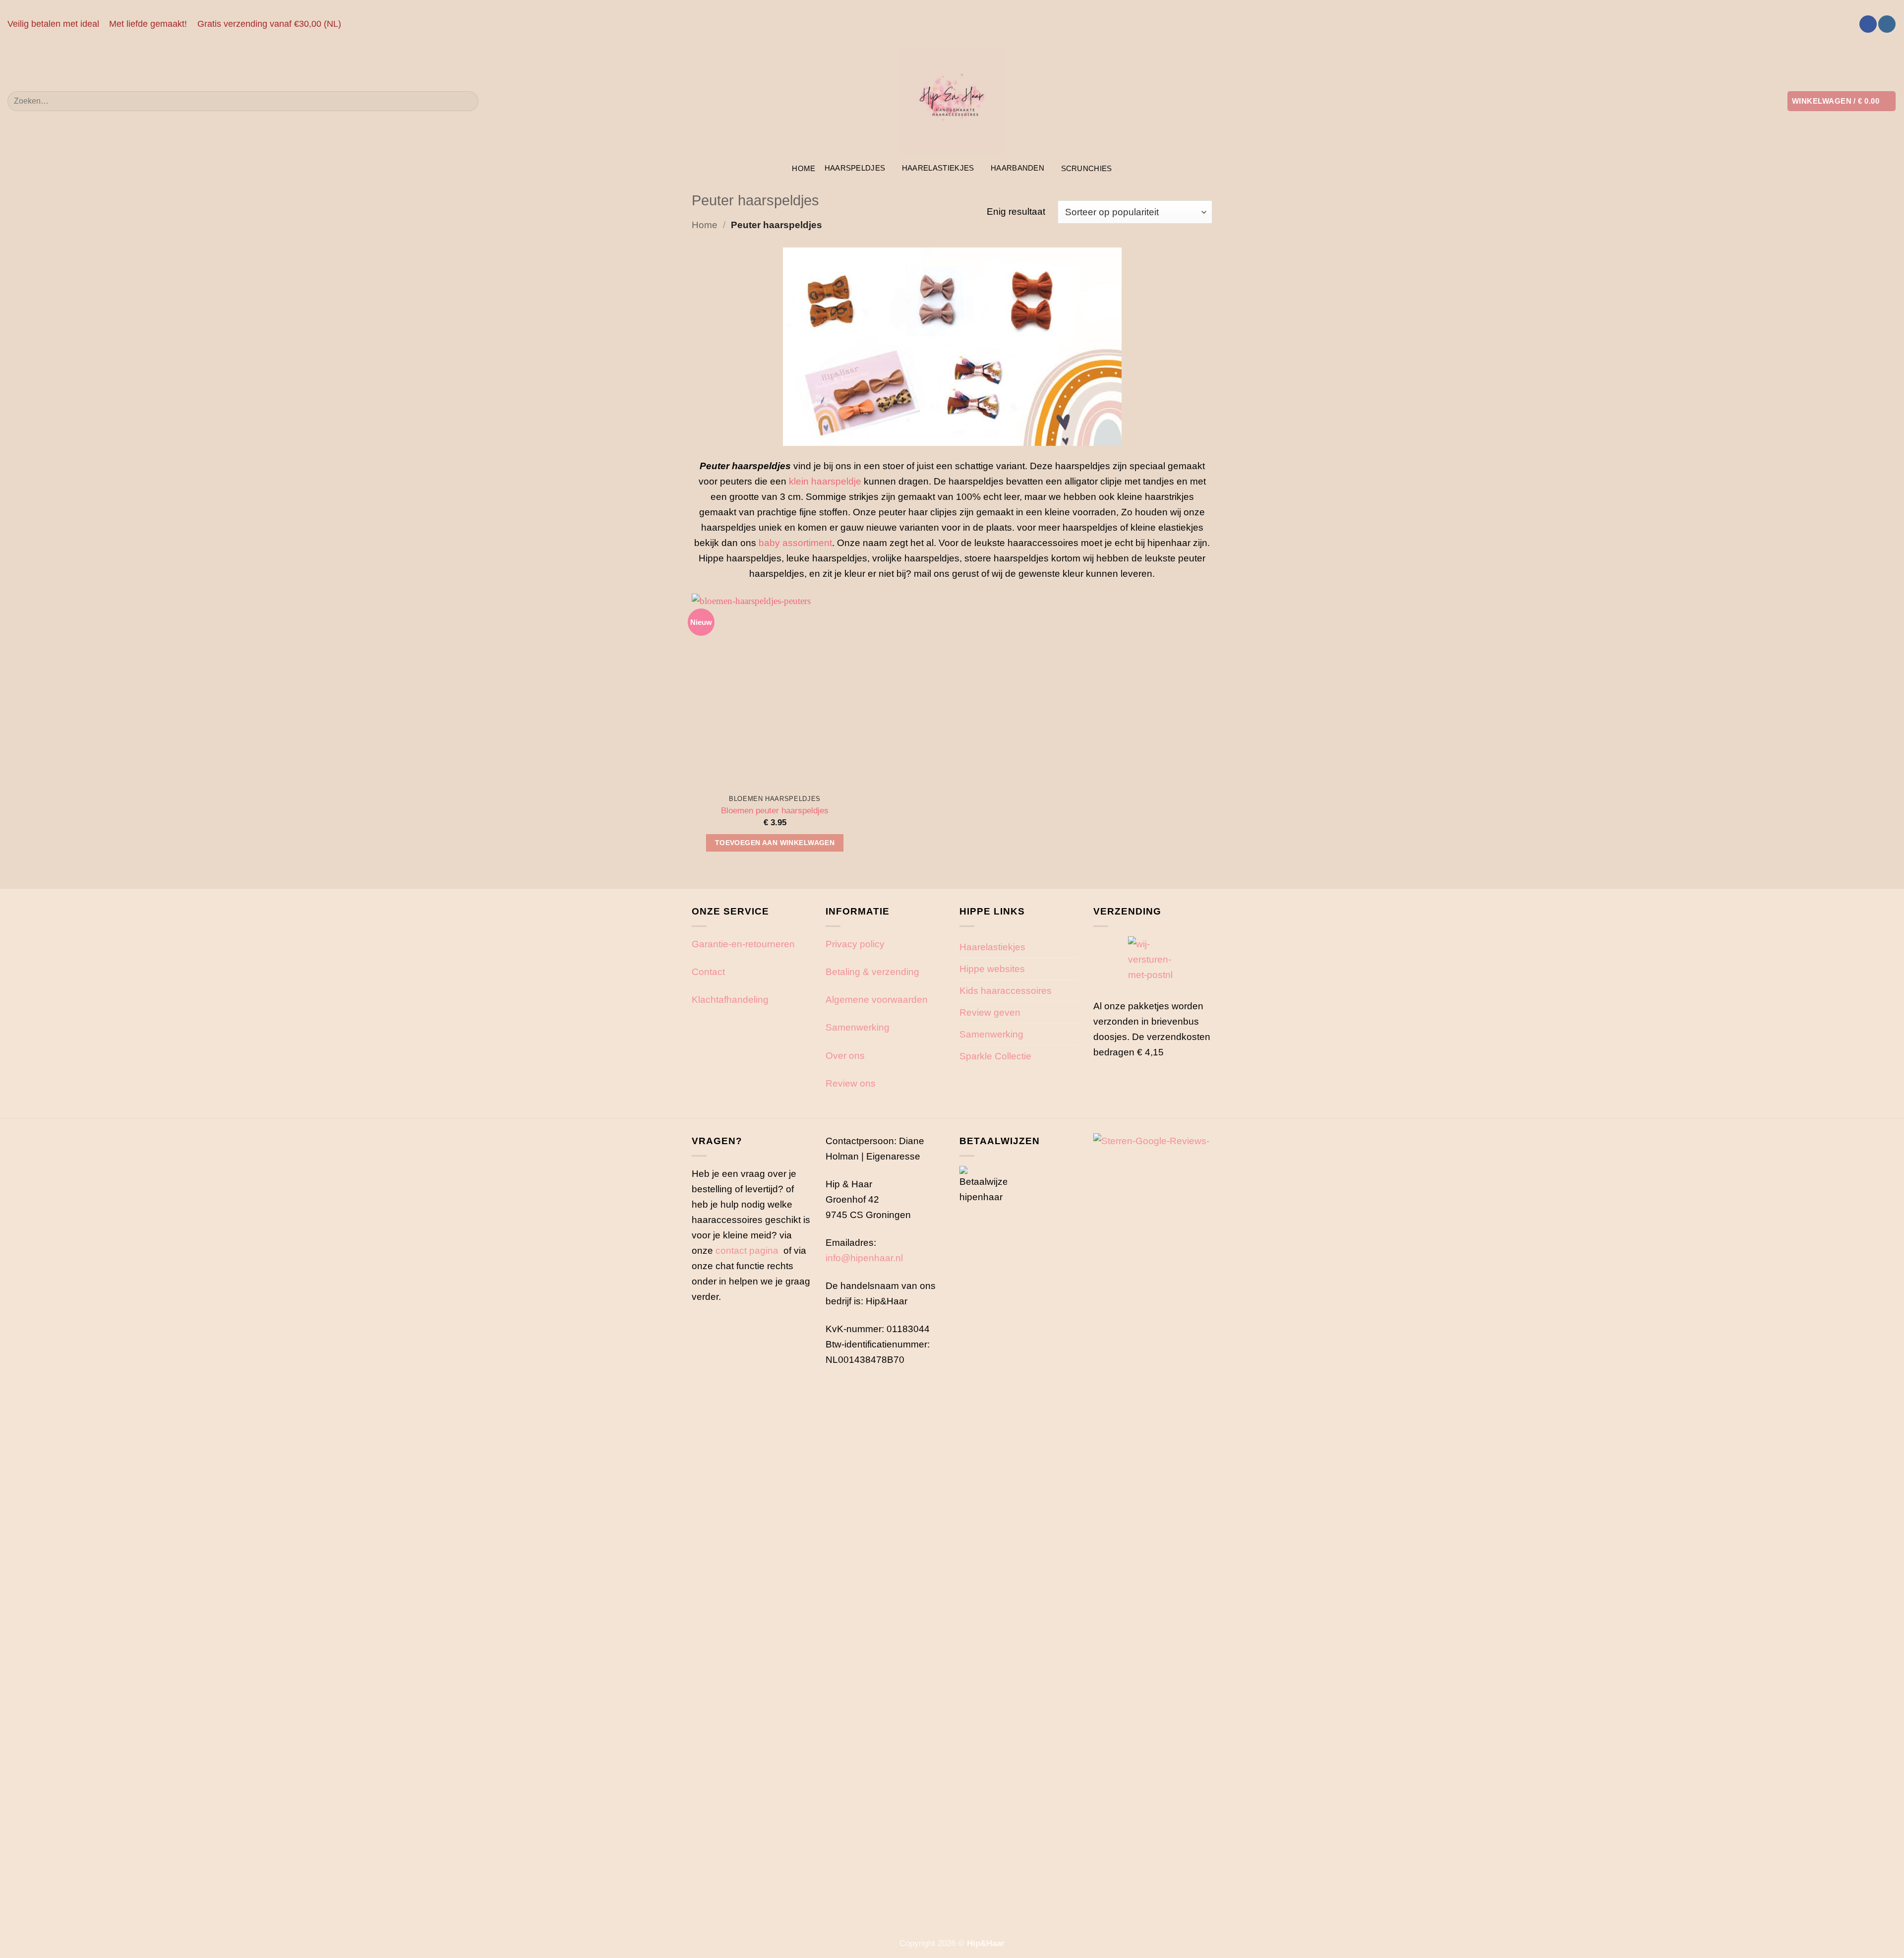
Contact (708, 972)
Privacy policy (855, 944)
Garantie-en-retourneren (743, 944)
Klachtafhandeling (730, 999)
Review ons (851, 1083)
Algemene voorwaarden (877, 999)
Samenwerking (858, 1027)
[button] (1842, 101)
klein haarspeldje (825, 481)
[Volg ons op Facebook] (1868, 24)
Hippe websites (992, 969)
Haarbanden (1017, 168)
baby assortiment (795, 543)
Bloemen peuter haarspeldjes (775, 810)
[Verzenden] (467, 101)
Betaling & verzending (872, 972)
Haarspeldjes (855, 168)
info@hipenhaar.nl (864, 1258)
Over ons (845, 1055)
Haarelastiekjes (938, 168)
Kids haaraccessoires (1006, 990)
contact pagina (747, 1250)
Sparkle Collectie (995, 1056)
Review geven (990, 1012)
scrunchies (1087, 168)
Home (803, 168)
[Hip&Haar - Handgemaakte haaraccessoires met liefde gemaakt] (952, 101)
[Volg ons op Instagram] (1887, 24)
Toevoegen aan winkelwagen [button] (775, 843)
